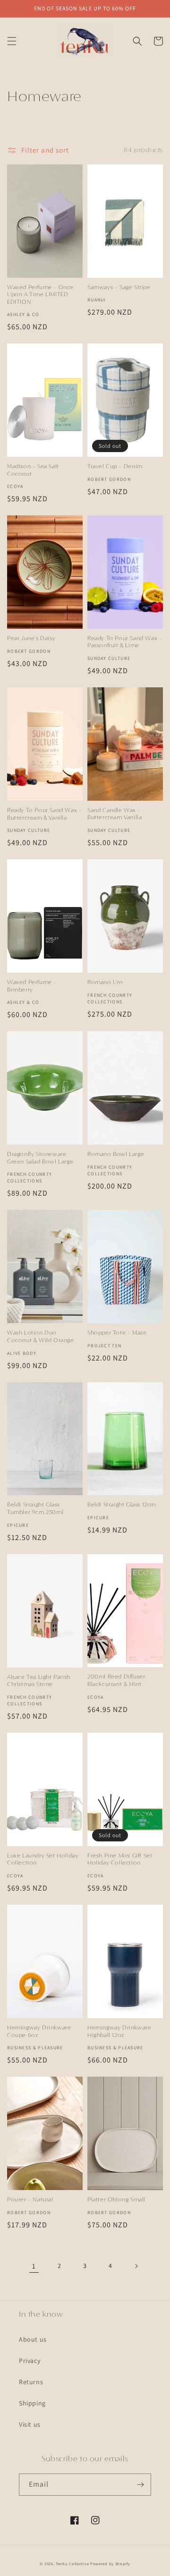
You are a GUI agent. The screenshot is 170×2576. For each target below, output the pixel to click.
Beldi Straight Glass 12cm (122, 1505)
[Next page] (136, 2266)
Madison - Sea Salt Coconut (33, 470)
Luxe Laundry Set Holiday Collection (43, 1860)
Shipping (32, 2403)
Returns (31, 2382)
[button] (12, 41)
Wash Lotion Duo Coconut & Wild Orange (41, 1337)
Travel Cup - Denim (115, 467)
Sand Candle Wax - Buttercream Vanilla (115, 814)
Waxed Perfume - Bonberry (32, 986)
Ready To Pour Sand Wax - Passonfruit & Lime (125, 642)
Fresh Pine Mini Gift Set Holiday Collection (120, 1860)
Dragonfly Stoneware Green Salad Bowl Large (40, 1158)
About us (33, 2339)
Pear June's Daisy (31, 639)
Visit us (30, 2424)
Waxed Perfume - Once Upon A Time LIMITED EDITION (40, 295)
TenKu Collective (72, 2563)
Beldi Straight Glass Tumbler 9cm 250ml (35, 1509)
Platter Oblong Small (116, 2200)
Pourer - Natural (30, 2200)
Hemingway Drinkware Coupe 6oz (39, 2032)
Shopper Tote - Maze (117, 1333)
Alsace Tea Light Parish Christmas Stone (39, 1681)
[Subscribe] (140, 2485)
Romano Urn (105, 983)
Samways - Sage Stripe (119, 288)
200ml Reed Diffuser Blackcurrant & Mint (116, 1681)
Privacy (30, 2361)
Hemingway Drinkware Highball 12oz (119, 2032)
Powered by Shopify (110, 2563)
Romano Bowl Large (116, 1155)
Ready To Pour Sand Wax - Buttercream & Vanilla (44, 814)
